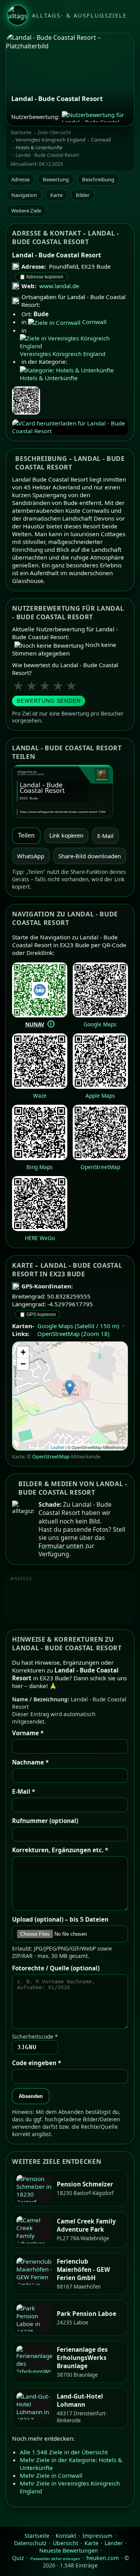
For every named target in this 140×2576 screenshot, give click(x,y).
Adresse (20, 179)
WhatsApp (31, 856)
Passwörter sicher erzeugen (55, 2559)
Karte (56, 195)
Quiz (18, 2558)
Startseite (21, 133)
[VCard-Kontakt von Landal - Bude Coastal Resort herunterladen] (70, 427)
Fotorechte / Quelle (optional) (56, 1968)
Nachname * (30, 1762)
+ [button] (23, 1352)
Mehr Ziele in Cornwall (51, 2475)
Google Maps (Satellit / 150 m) (78, 1326)
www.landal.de (59, 286)
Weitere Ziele (26, 211)
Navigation (24, 195)
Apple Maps (100, 1096)
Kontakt (66, 2536)
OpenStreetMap (100, 1167)
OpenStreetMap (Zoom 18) (73, 1334)
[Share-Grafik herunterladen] (70, 791)
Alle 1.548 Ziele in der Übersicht (64, 2452)
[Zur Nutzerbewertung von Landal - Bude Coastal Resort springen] (95, 117)
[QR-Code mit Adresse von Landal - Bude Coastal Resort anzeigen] (26, 401)
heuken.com (103, 2558)
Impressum (97, 2536)
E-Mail (105, 836)
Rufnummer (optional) (45, 1821)
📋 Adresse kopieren (41, 277)
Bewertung (56, 179)
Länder (114, 2543)
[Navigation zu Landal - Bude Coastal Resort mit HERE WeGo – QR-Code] (40, 1229)
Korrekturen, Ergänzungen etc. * (60, 1850)
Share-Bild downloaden (90, 856)
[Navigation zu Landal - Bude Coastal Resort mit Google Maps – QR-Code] (100, 1015)
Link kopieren (66, 836)
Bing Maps (40, 1167)
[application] (70, 1396)
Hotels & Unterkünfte (39, 148)
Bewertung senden (49, 701)
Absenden (31, 2096)
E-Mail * (24, 1791)
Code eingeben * (37, 2063)
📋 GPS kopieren (38, 1315)
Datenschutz (30, 2543)
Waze (40, 1096)
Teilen (26, 835)
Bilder (83, 195)
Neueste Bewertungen (69, 2550)
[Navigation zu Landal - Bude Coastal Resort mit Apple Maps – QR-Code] (100, 1086)
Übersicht (66, 2543)
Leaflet (57, 1447)
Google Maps (100, 1024)
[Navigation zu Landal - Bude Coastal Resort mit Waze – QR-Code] (40, 1086)
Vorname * (28, 1733)
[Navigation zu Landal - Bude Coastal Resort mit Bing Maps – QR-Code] (40, 1158)
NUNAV (35, 1024)
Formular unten (61, 1546)
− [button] (23, 1364)
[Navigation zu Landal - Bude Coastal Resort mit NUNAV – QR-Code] (40, 1015)
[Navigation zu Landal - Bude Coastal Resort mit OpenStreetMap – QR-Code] (100, 1158)
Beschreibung (98, 179)
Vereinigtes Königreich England (50, 140)
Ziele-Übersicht (54, 133)
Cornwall (101, 140)
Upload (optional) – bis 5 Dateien (60, 1919)
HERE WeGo (40, 1238)
